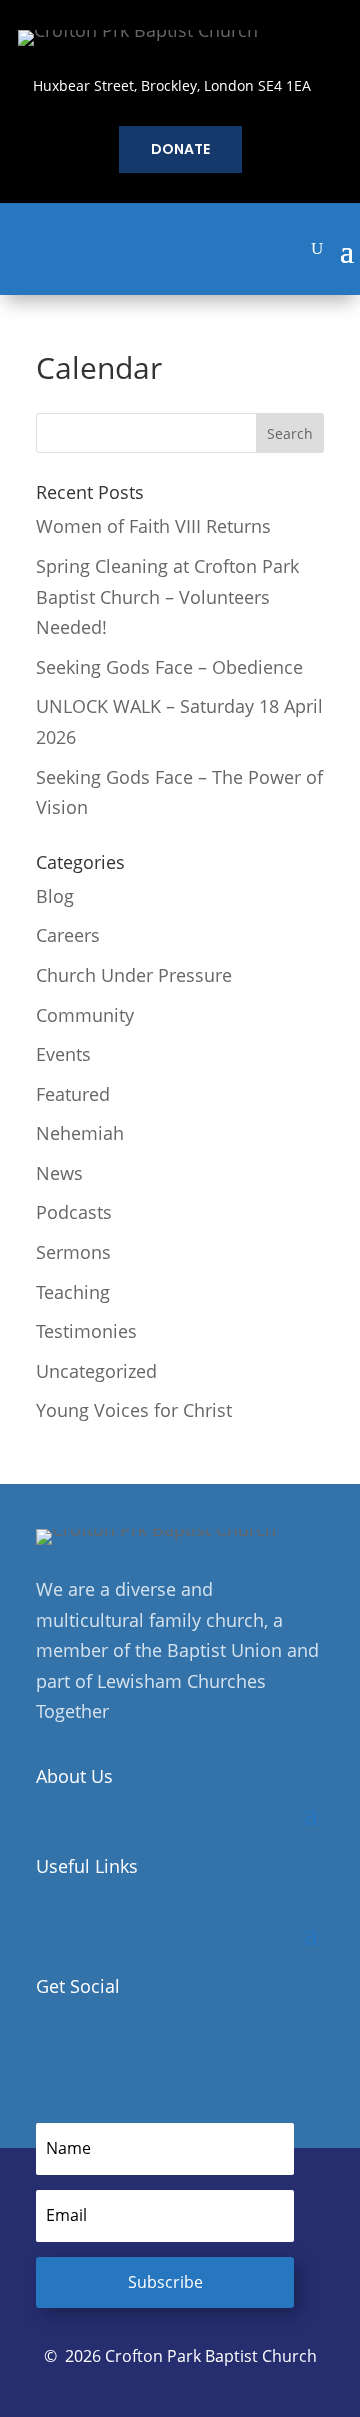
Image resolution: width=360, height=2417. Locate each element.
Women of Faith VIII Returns (153, 526)
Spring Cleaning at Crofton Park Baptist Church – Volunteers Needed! (167, 596)
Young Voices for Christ (134, 1410)
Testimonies (86, 1331)
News (59, 1173)
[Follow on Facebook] (52, 2051)
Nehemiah (80, 1133)
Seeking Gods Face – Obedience (169, 667)
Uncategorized (96, 1371)
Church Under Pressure (134, 975)
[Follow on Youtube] (178, 2051)
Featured (73, 1094)
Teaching (73, 1292)
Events (63, 1054)
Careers (68, 935)
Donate (180, 149)
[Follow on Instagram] (94, 2051)
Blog (55, 896)
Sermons (73, 1252)
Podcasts (74, 1212)
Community (85, 1015)
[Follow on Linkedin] (136, 2051)
